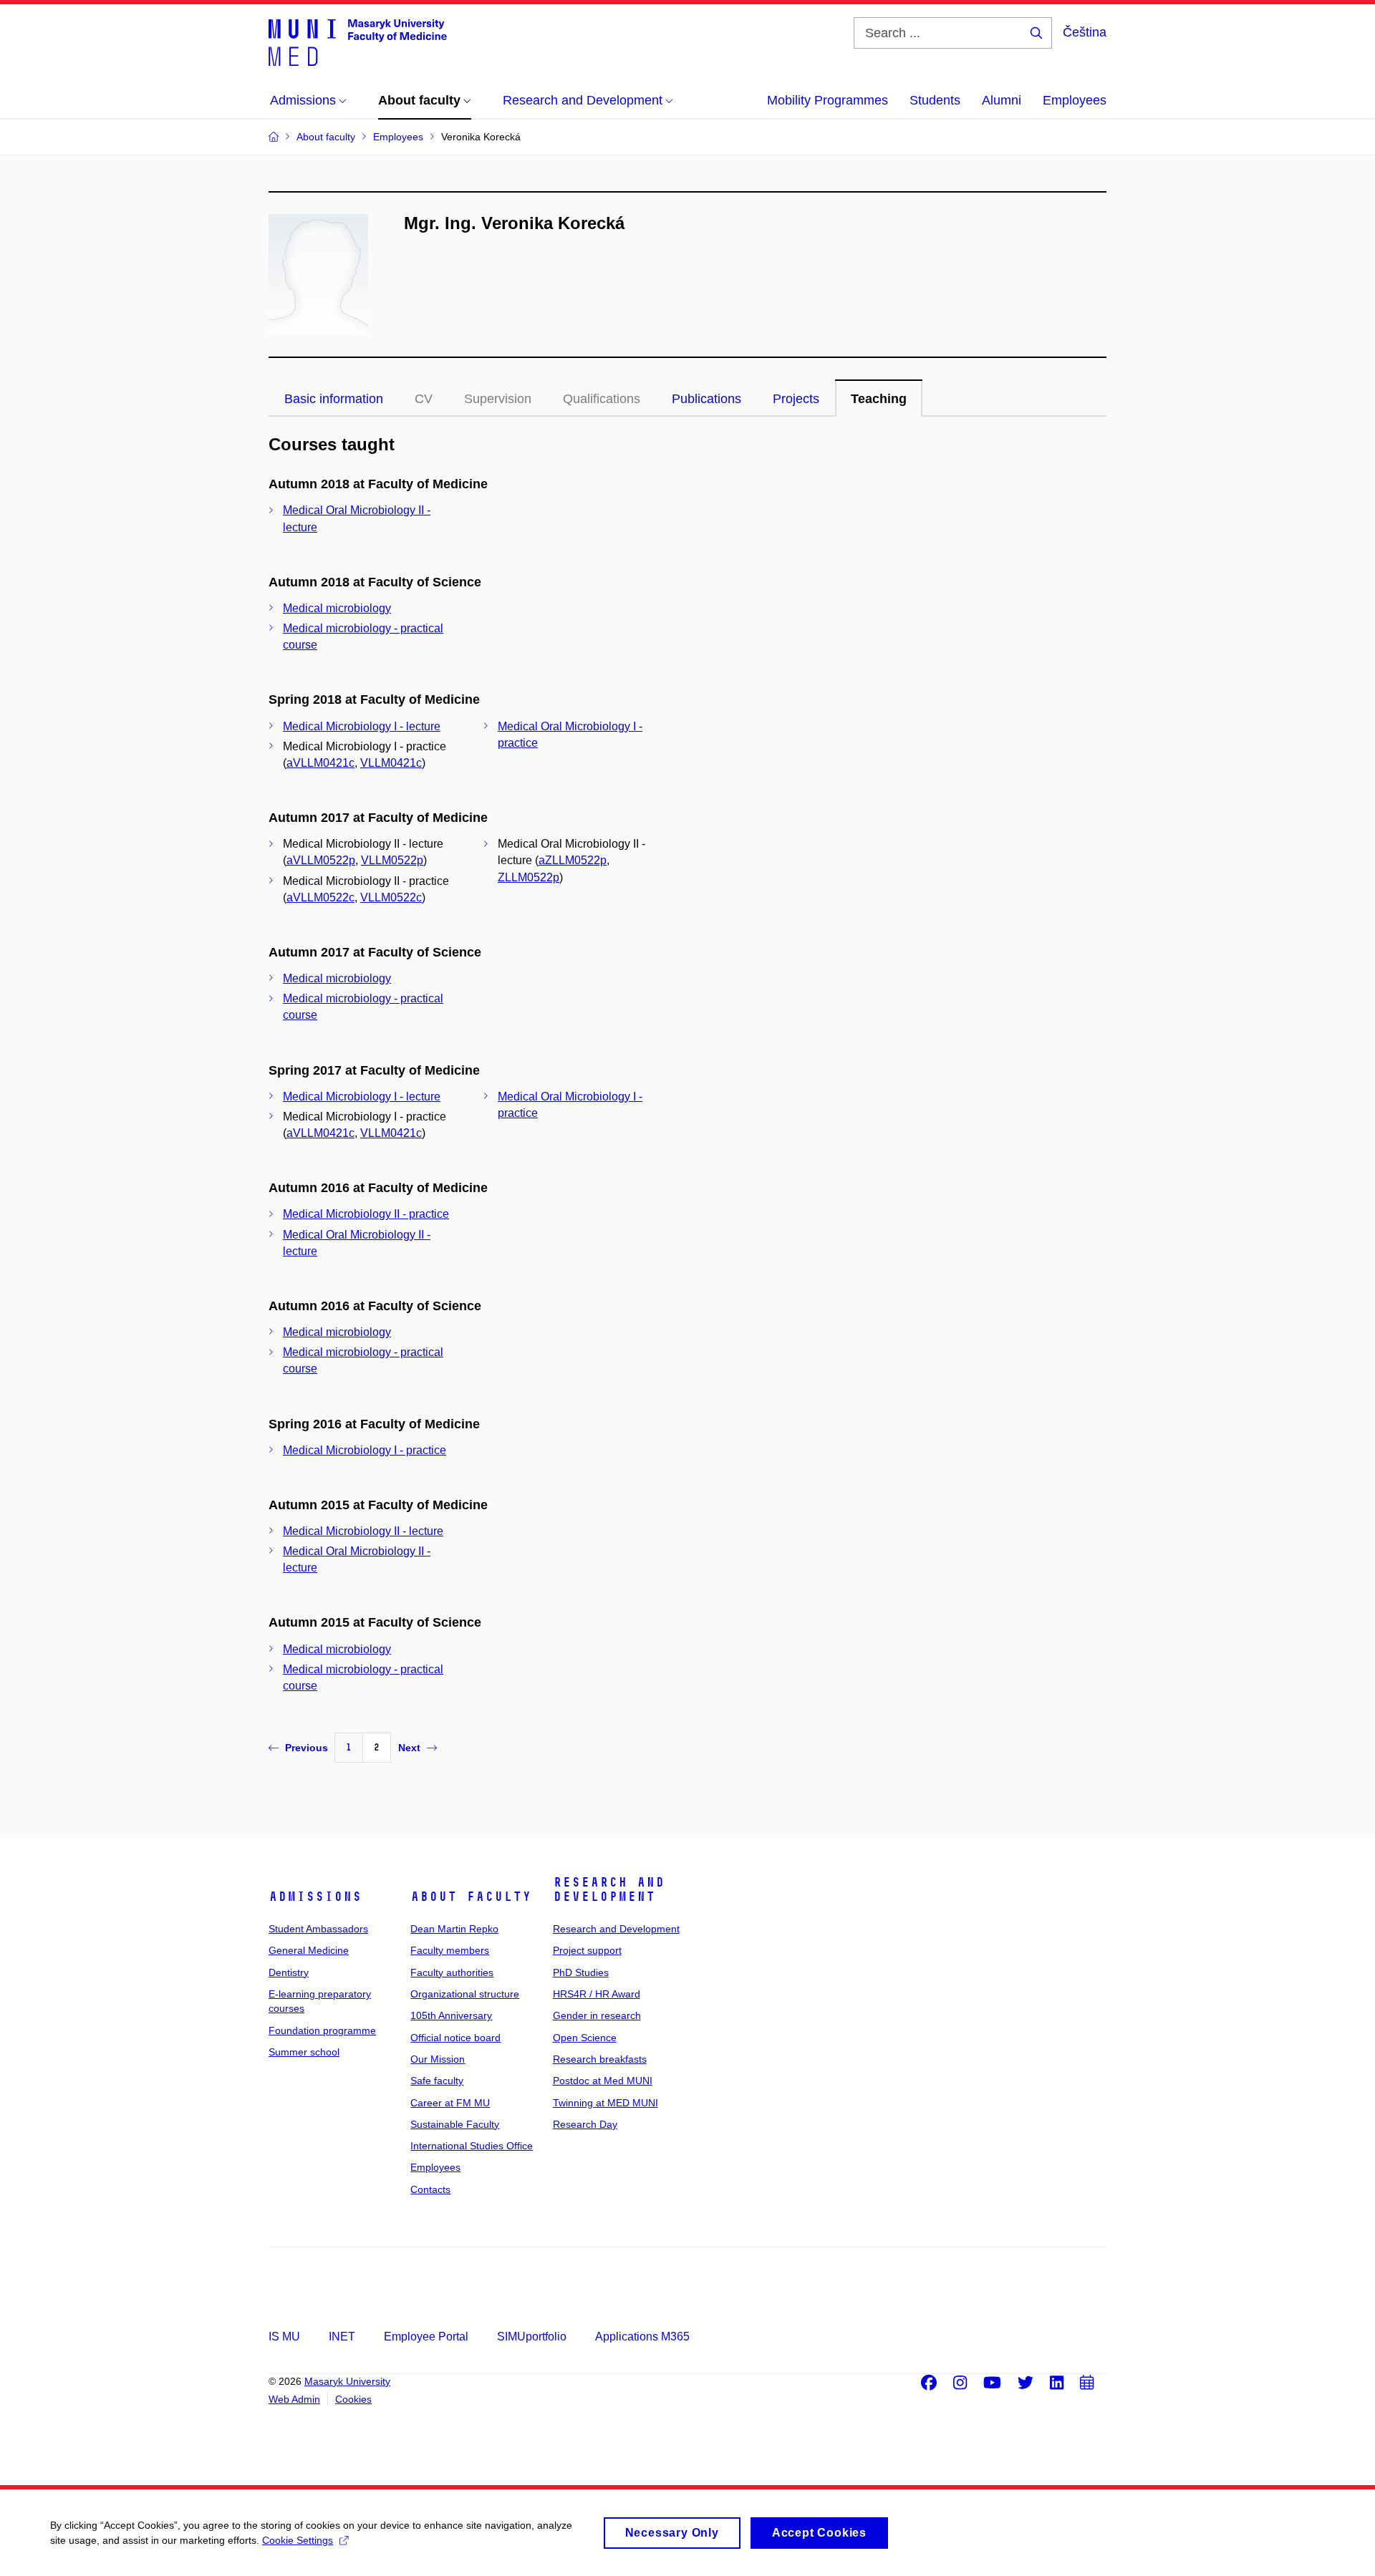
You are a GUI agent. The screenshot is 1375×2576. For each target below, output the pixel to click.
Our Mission (438, 2059)
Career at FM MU (450, 2103)
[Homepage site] (358, 42)
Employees (1075, 100)
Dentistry (289, 1972)
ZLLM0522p (529, 877)
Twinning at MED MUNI (606, 2103)
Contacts (430, 2189)
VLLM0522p (392, 860)
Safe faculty (437, 2081)
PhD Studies (581, 1972)
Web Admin (294, 2399)
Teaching (879, 399)
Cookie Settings (298, 2540)
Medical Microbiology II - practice (366, 1214)
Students (935, 100)
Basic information (334, 399)
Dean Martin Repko (454, 1929)
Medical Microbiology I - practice (365, 1450)
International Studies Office (472, 2146)
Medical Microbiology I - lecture (362, 726)
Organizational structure (465, 1994)
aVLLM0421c (320, 763)
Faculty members (450, 1950)
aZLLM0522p (573, 860)
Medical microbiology (337, 608)
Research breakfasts (600, 2059)
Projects (796, 399)
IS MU (284, 2337)
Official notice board (455, 2038)
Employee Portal (426, 2337)
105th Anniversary (451, 2015)
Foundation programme (322, 2030)
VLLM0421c (391, 763)
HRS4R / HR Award (597, 1994)
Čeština (1085, 32)
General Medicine (309, 1950)
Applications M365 (642, 2337)
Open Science (585, 2038)
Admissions (315, 1897)
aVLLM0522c (320, 897)
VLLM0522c (391, 897)
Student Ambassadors (318, 1929)
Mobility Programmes (828, 100)
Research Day (585, 2124)
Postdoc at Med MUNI (603, 2081)
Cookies (353, 2399)
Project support (587, 1950)
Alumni (1002, 100)
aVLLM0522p (321, 860)
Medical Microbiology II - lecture (363, 1531)
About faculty (471, 1897)
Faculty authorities (452, 1972)
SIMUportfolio (532, 2337)
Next (409, 1748)
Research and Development (609, 1889)
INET (342, 2337)
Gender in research (597, 2015)
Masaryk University (347, 2381)
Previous (307, 1748)
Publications (706, 399)
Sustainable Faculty (455, 2124)
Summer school (304, 2052)
